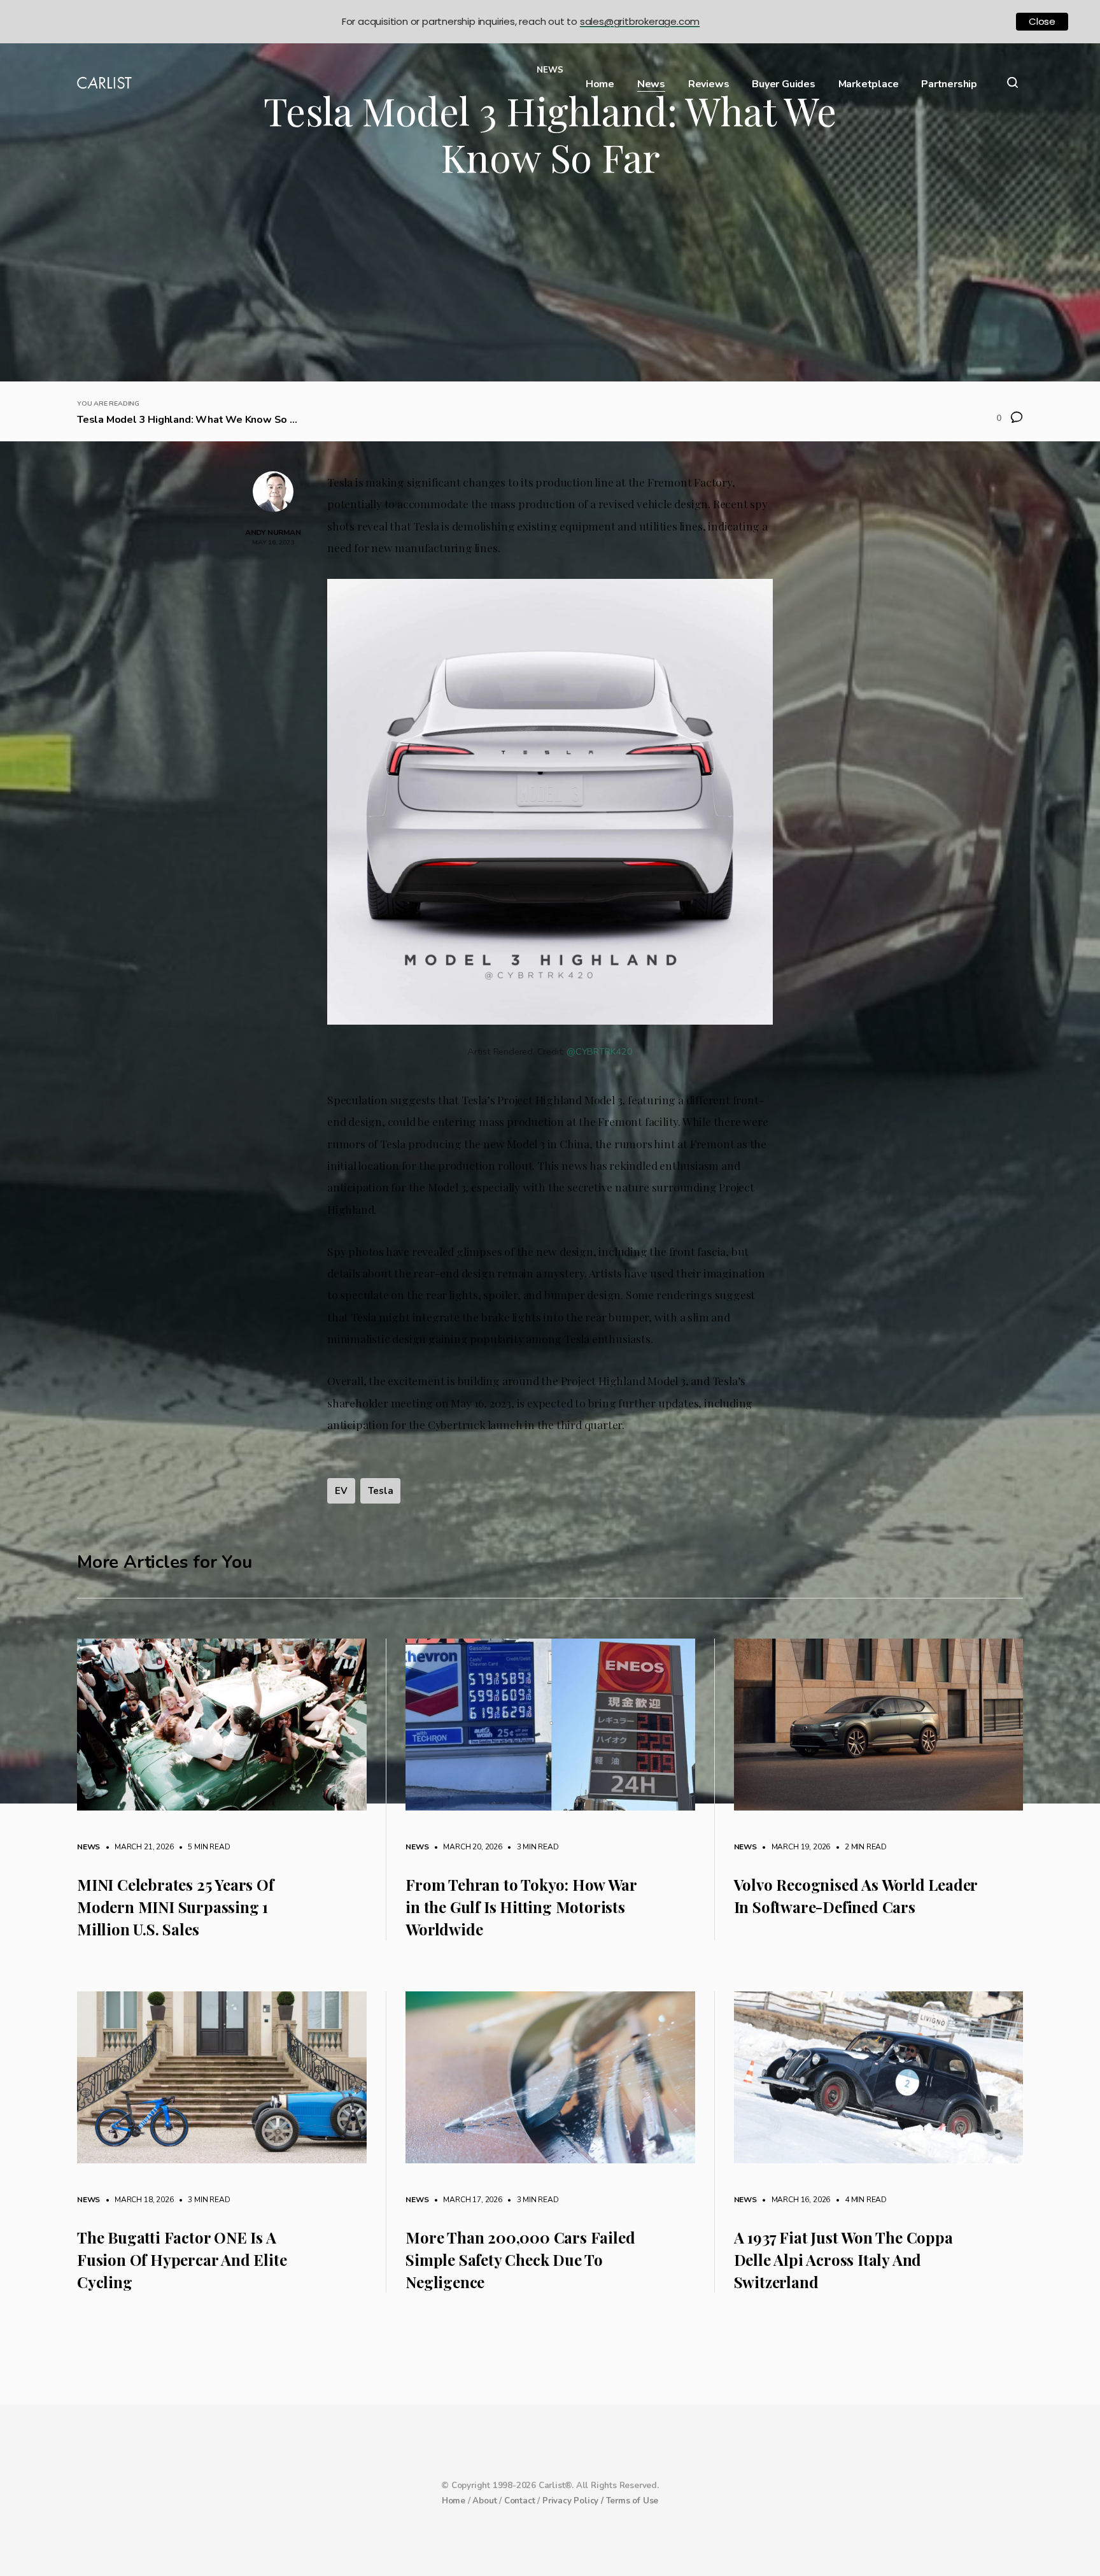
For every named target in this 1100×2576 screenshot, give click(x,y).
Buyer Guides (784, 84)
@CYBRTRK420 (600, 1051)
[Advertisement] (550, 286)
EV (341, 1491)
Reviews (709, 84)
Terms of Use (632, 2501)
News (651, 84)
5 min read (202, 1847)
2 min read (859, 1847)
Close (1042, 21)
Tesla (380, 1491)
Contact (520, 2501)
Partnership (949, 84)
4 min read (859, 2200)
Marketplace (869, 84)
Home (600, 84)
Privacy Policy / (574, 2501)
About (484, 2501)
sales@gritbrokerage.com (640, 21)
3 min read (532, 1847)
